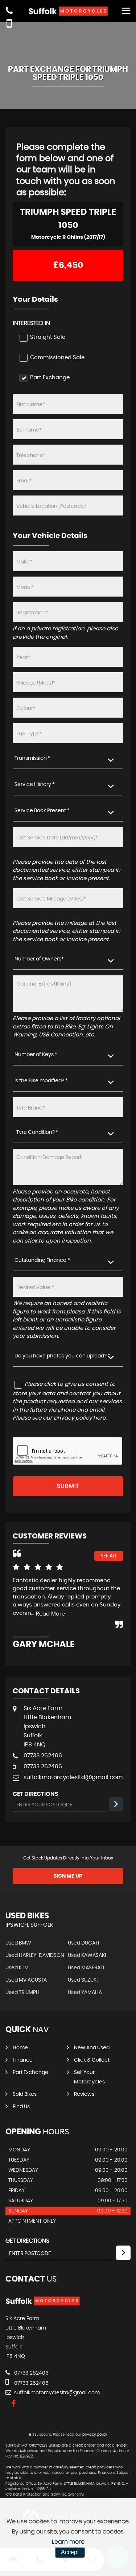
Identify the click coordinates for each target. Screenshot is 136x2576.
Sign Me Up (68, 1876)
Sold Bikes (25, 2094)
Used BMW (18, 1943)
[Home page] (68, 11)
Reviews (84, 2094)
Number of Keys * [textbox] (36, 1055)
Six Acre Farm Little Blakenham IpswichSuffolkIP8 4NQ (47, 1726)
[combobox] (68, 759)
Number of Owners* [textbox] (39, 959)
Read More (50, 1614)
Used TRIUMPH (22, 1993)
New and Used (92, 2048)
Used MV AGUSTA (26, 1980)
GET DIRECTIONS (27, 2241)
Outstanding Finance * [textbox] (42, 1260)
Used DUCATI (83, 1943)
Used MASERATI (86, 1968)
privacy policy (95, 2435)
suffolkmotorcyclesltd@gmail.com (73, 1777)
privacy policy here (80, 1418)
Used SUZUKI (83, 1980)
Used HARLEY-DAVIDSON (35, 1955)
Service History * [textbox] (35, 785)
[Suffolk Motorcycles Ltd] (43, 2304)
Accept (70, 2552)
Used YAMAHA (85, 1993)
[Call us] (9, 12)
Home (20, 2048)
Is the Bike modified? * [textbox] (41, 1081)
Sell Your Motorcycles (89, 2077)
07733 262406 (43, 1756)
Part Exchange (30, 2073)
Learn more (68, 2542)
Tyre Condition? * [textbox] (37, 1132)
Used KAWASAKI (87, 1955)
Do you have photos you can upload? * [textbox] (62, 1356)
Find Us (21, 2107)
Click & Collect (92, 2060)
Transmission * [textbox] (32, 758)
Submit (68, 1486)
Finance (23, 2060)
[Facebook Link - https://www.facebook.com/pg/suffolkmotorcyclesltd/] (14, 2404)
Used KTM (17, 1968)
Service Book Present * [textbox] (42, 811)
